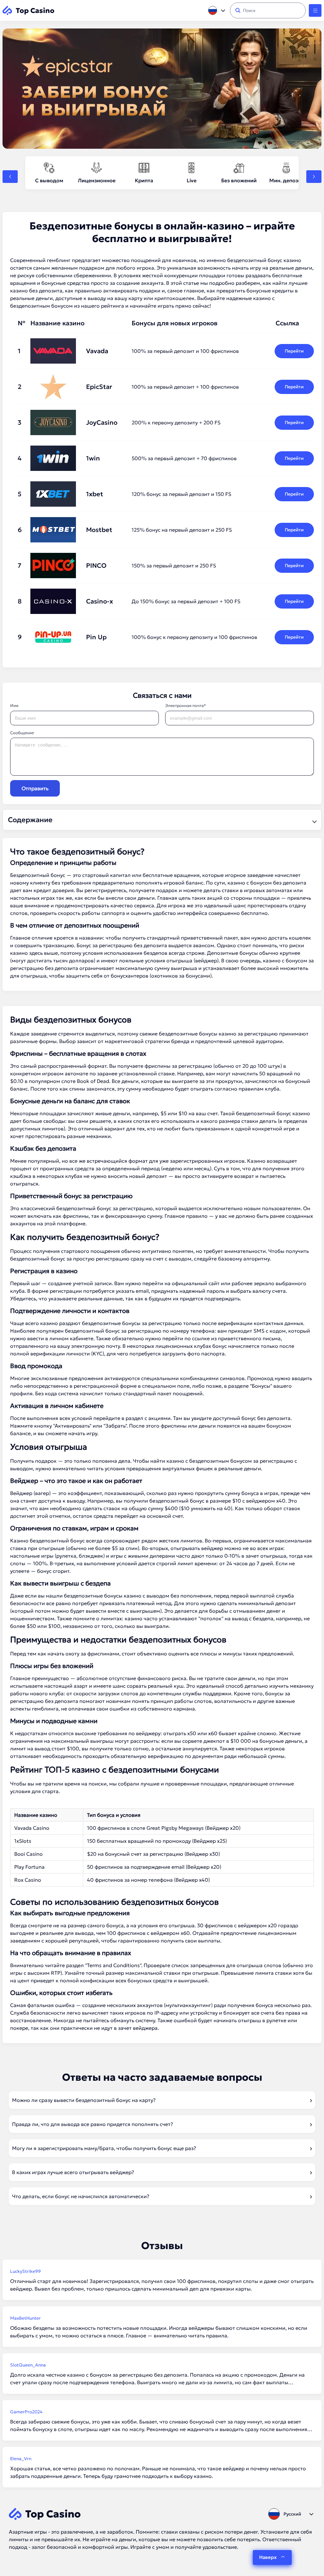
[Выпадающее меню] (315, 10)
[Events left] (10, 177)
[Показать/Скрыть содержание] (314, 820)
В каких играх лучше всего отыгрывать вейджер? (73, 2172)
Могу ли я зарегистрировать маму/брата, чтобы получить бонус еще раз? (104, 2148)
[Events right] (314, 177)
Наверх (268, 2557)
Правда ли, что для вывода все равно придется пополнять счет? (93, 2124)
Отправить (35, 788)
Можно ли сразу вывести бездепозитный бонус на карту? (84, 2100)
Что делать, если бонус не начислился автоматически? (81, 2196)
